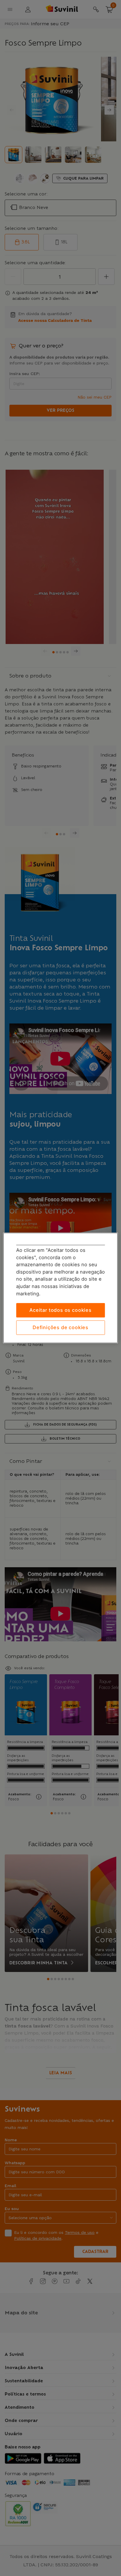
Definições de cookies (60, 1327)
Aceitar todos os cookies (60, 1310)
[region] (60, 1288)
